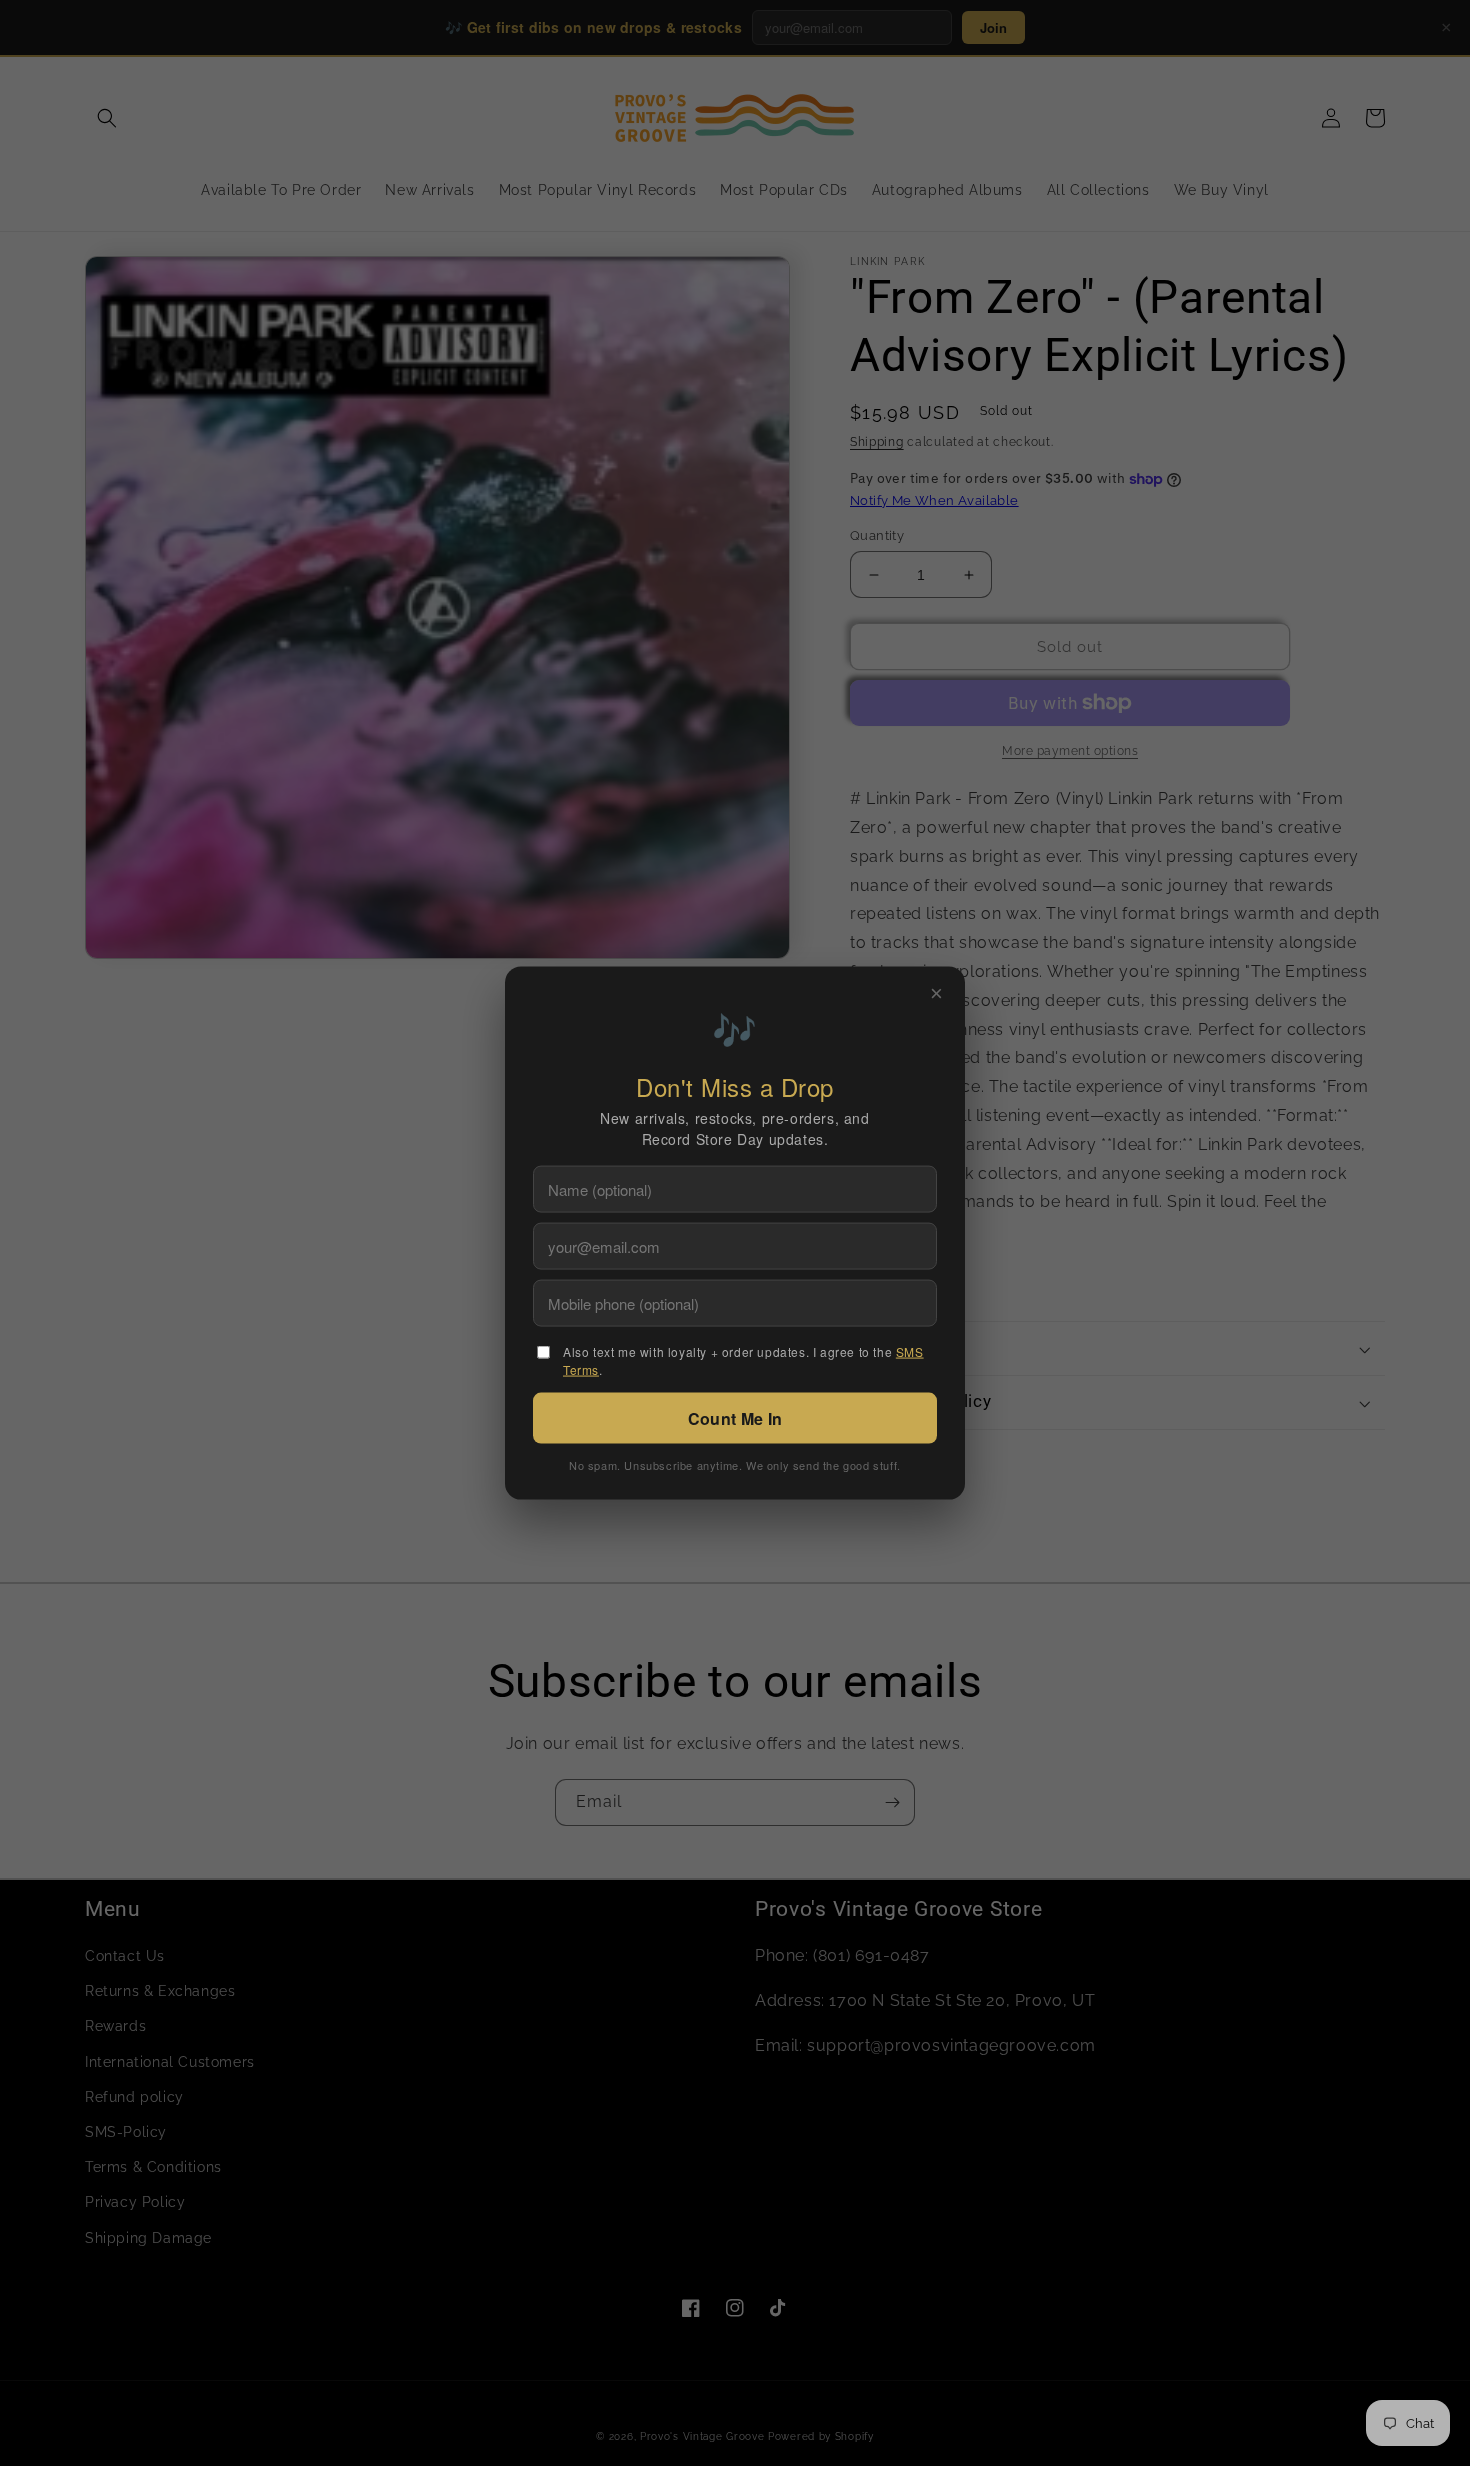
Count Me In (735, 1418)
